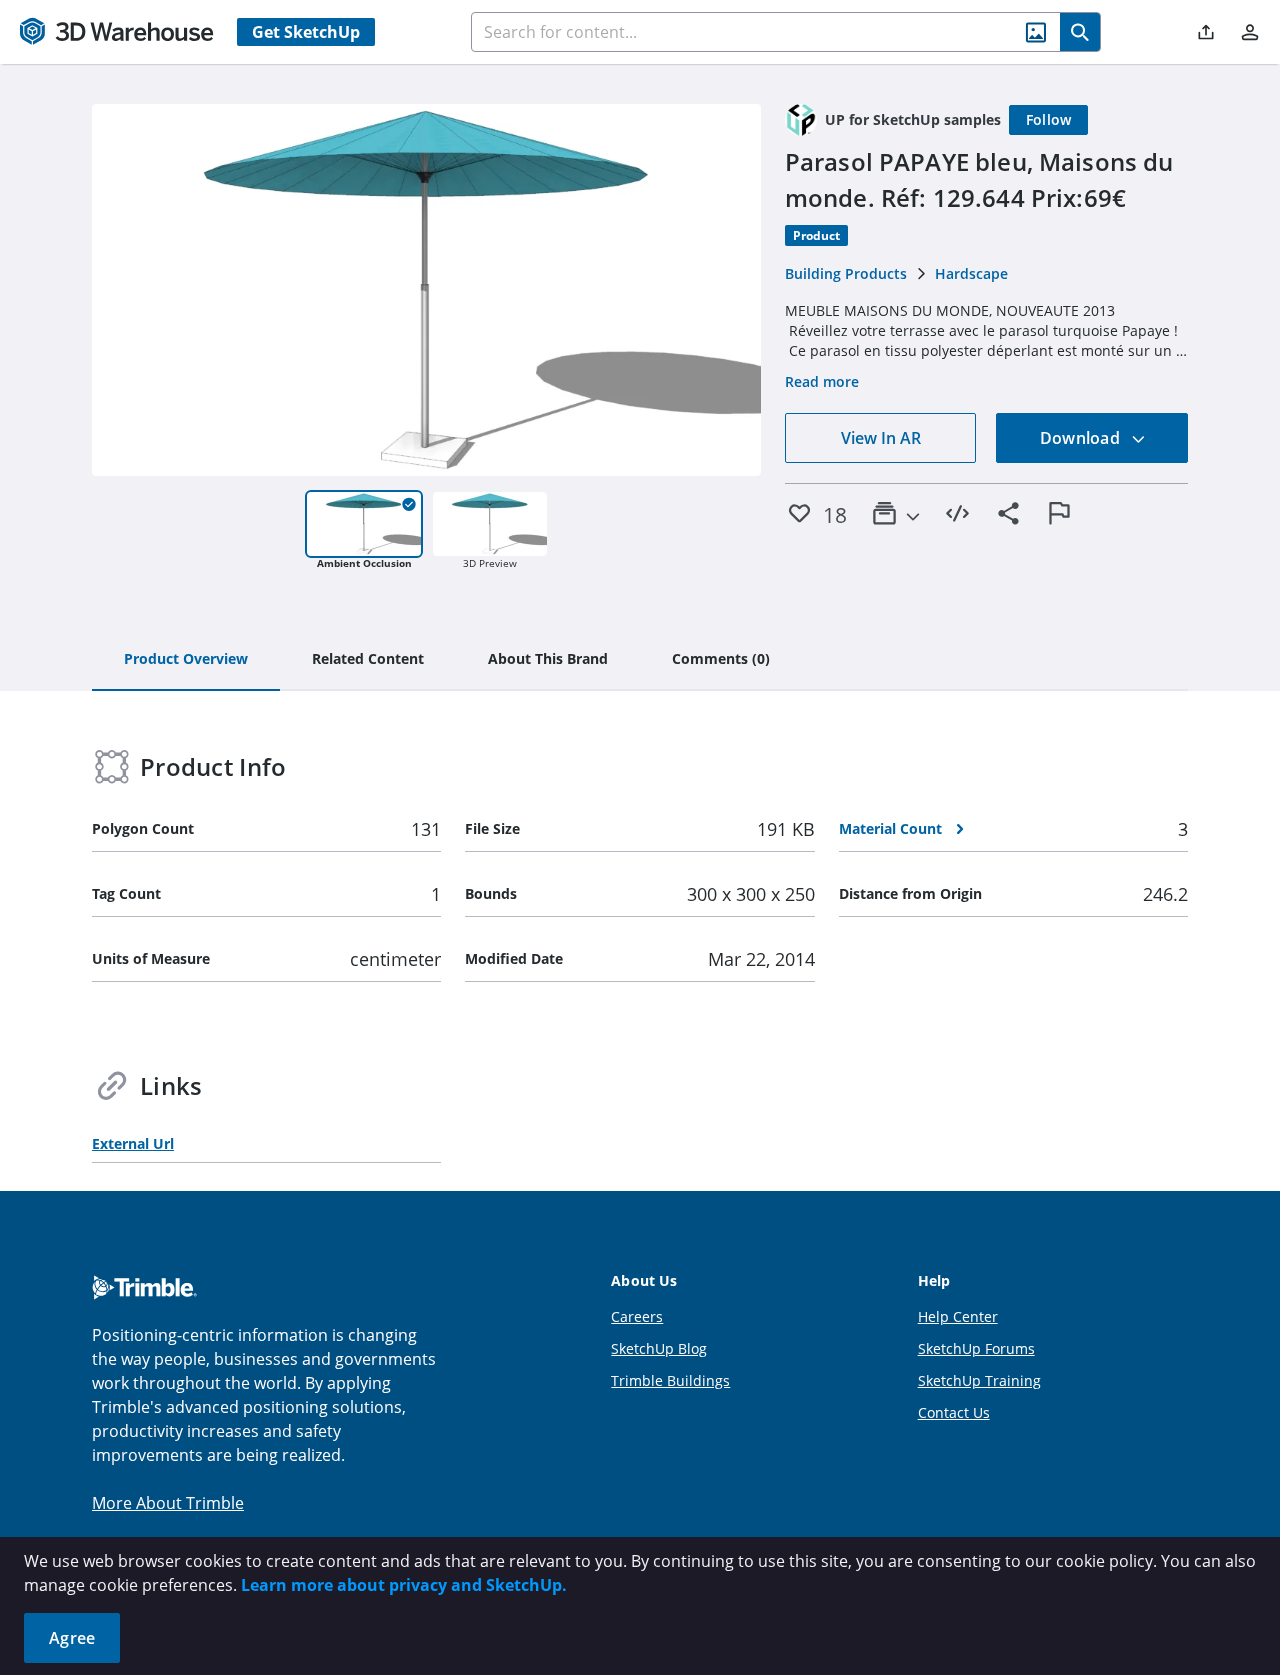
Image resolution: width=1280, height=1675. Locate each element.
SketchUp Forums (976, 1348)
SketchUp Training (979, 1380)
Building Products (846, 273)
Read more (822, 381)
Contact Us (954, 1412)
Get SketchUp (306, 32)
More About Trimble (168, 1503)
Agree (72, 1638)
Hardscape (971, 273)
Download (1082, 438)
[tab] (186, 660)
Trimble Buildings (670, 1380)
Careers (637, 1316)
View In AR (881, 438)
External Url (133, 1143)
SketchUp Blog (659, 1348)
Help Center (958, 1316)
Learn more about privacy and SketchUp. (404, 1585)
